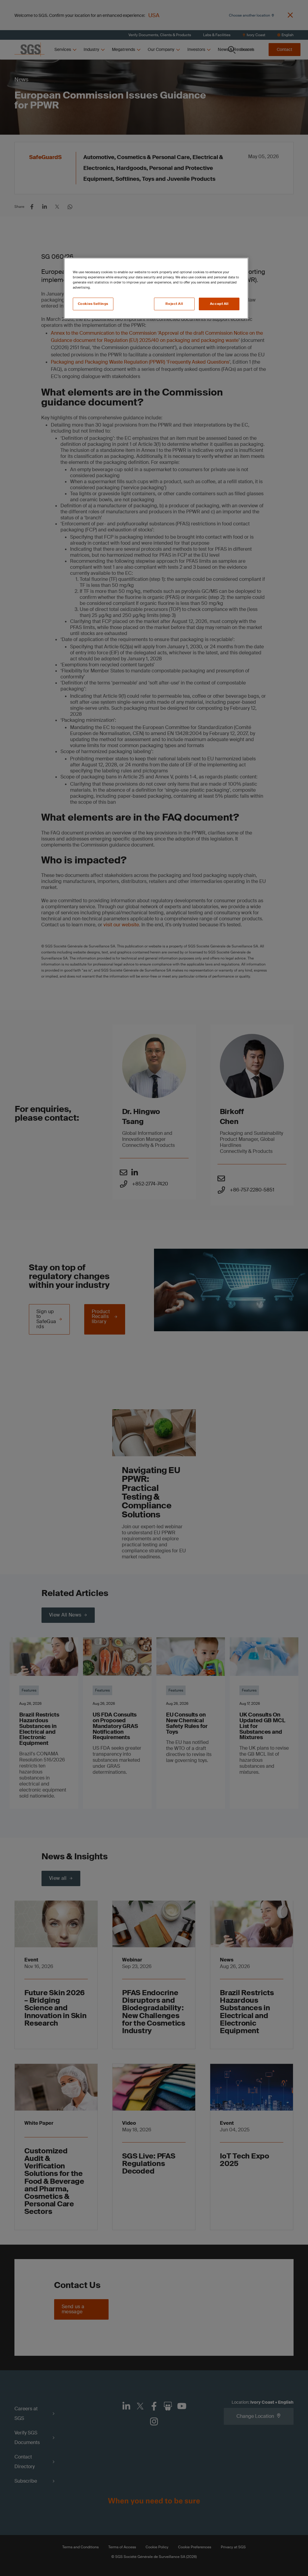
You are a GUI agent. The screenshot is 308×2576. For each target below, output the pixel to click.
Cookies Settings (93, 304)
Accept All (219, 304)
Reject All (174, 304)
